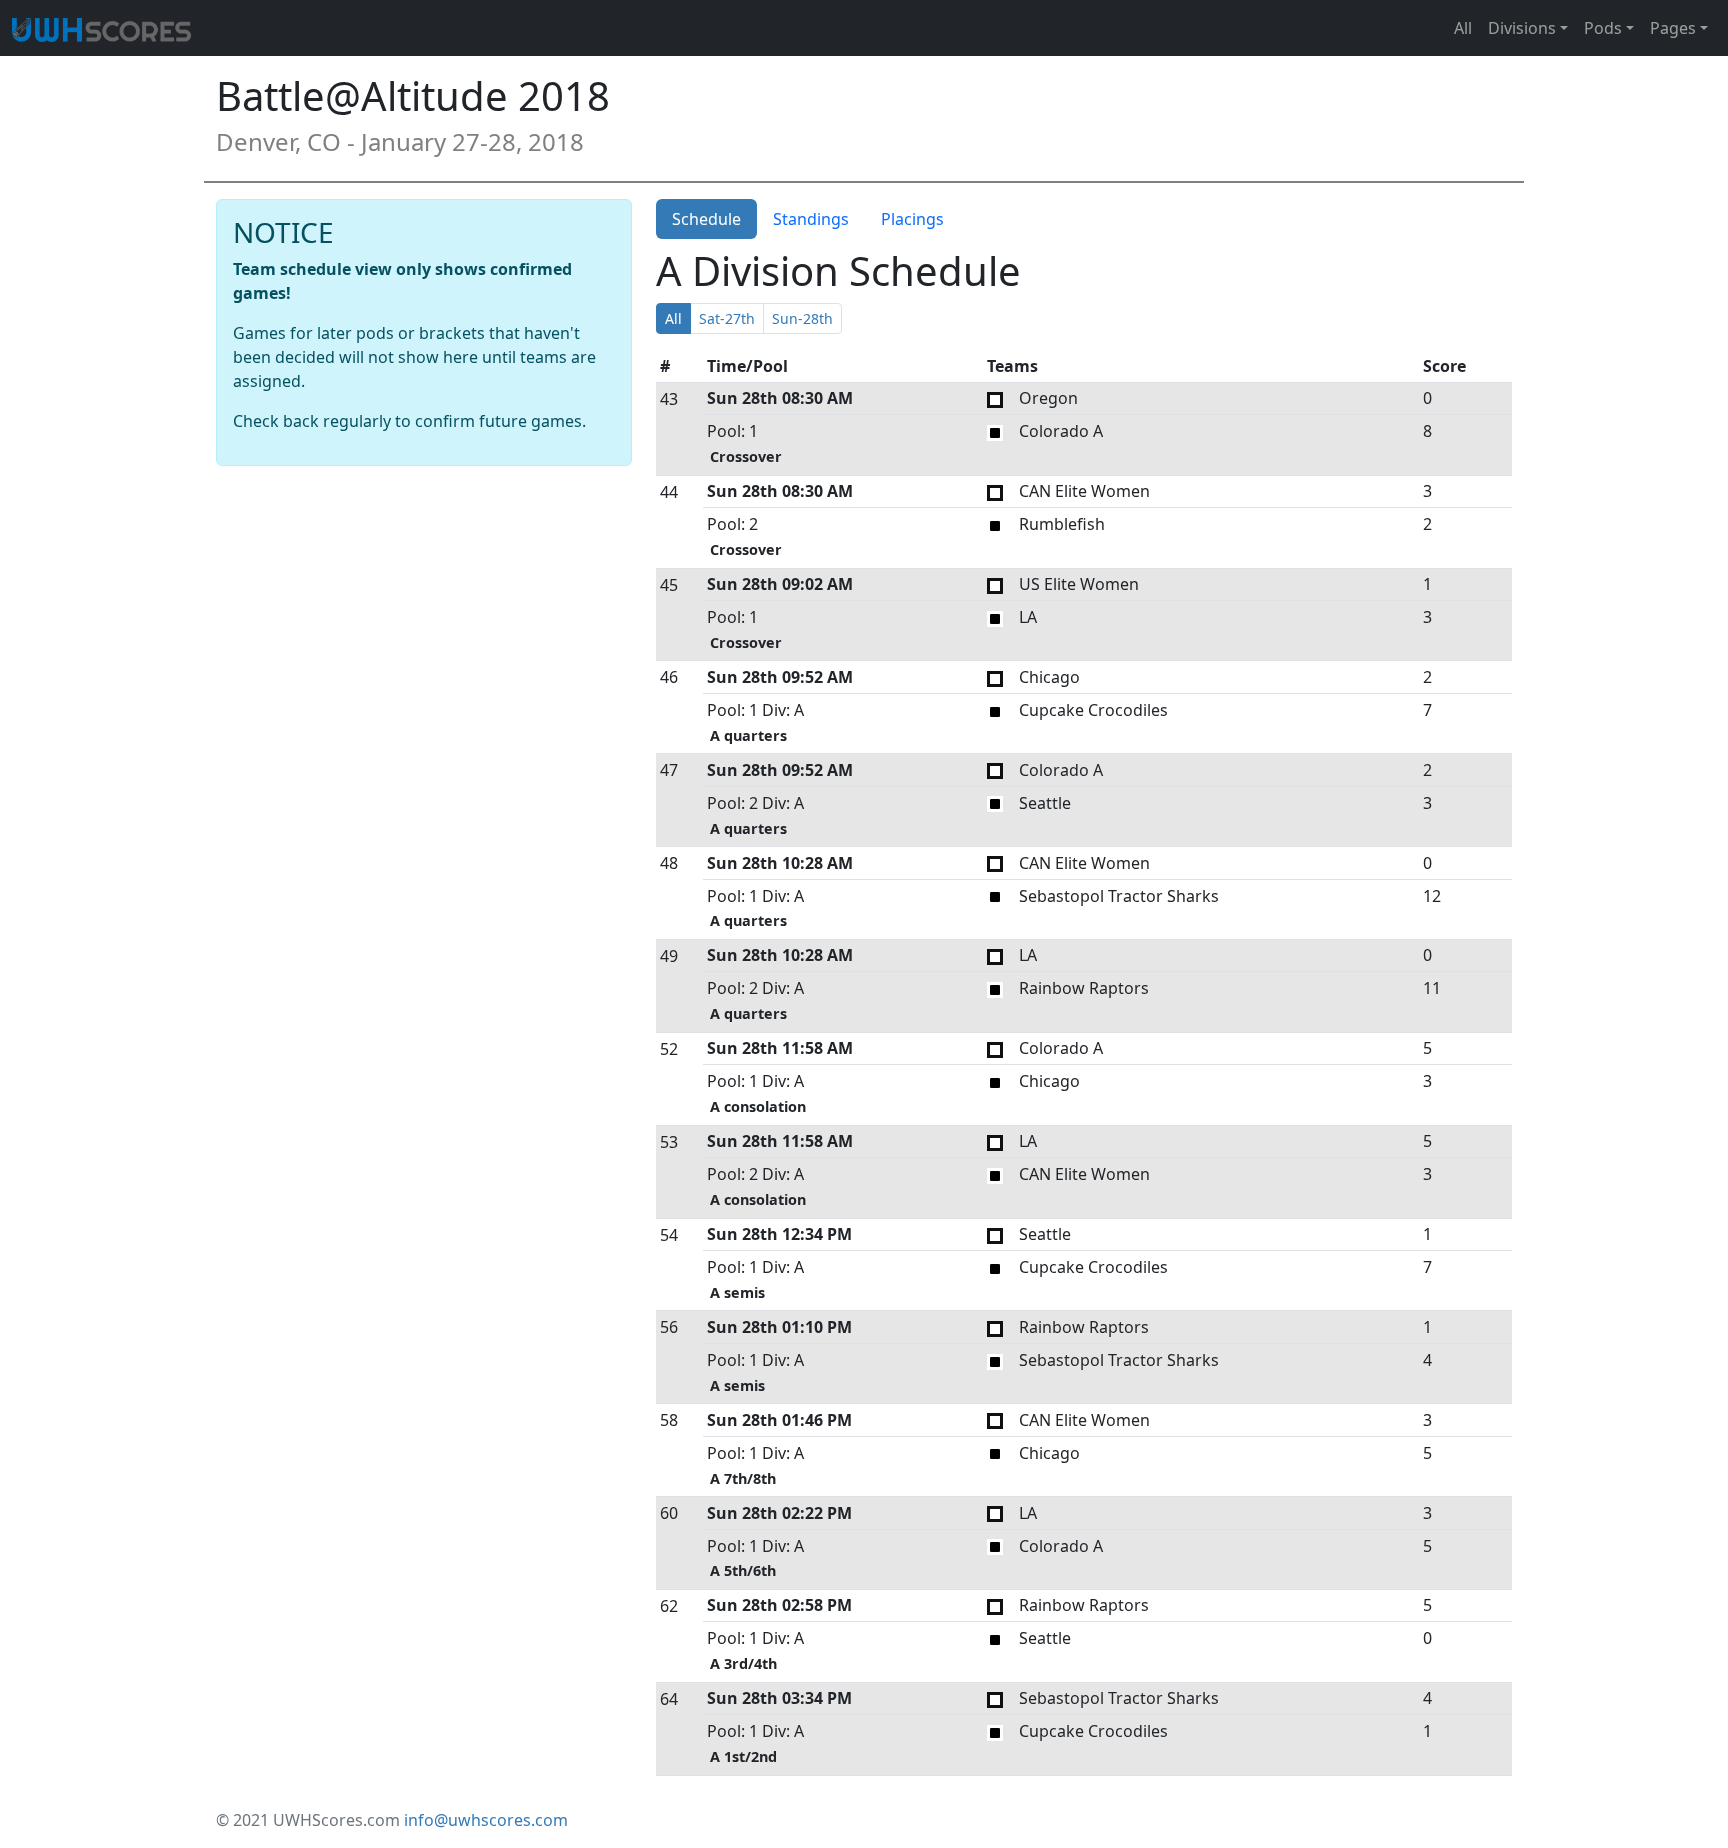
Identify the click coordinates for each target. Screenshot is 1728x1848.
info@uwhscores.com (486, 1820)
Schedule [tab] (706, 219)
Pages (1673, 28)
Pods (1603, 28)
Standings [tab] (811, 219)
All (1463, 28)
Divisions (1522, 28)
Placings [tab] (912, 219)
